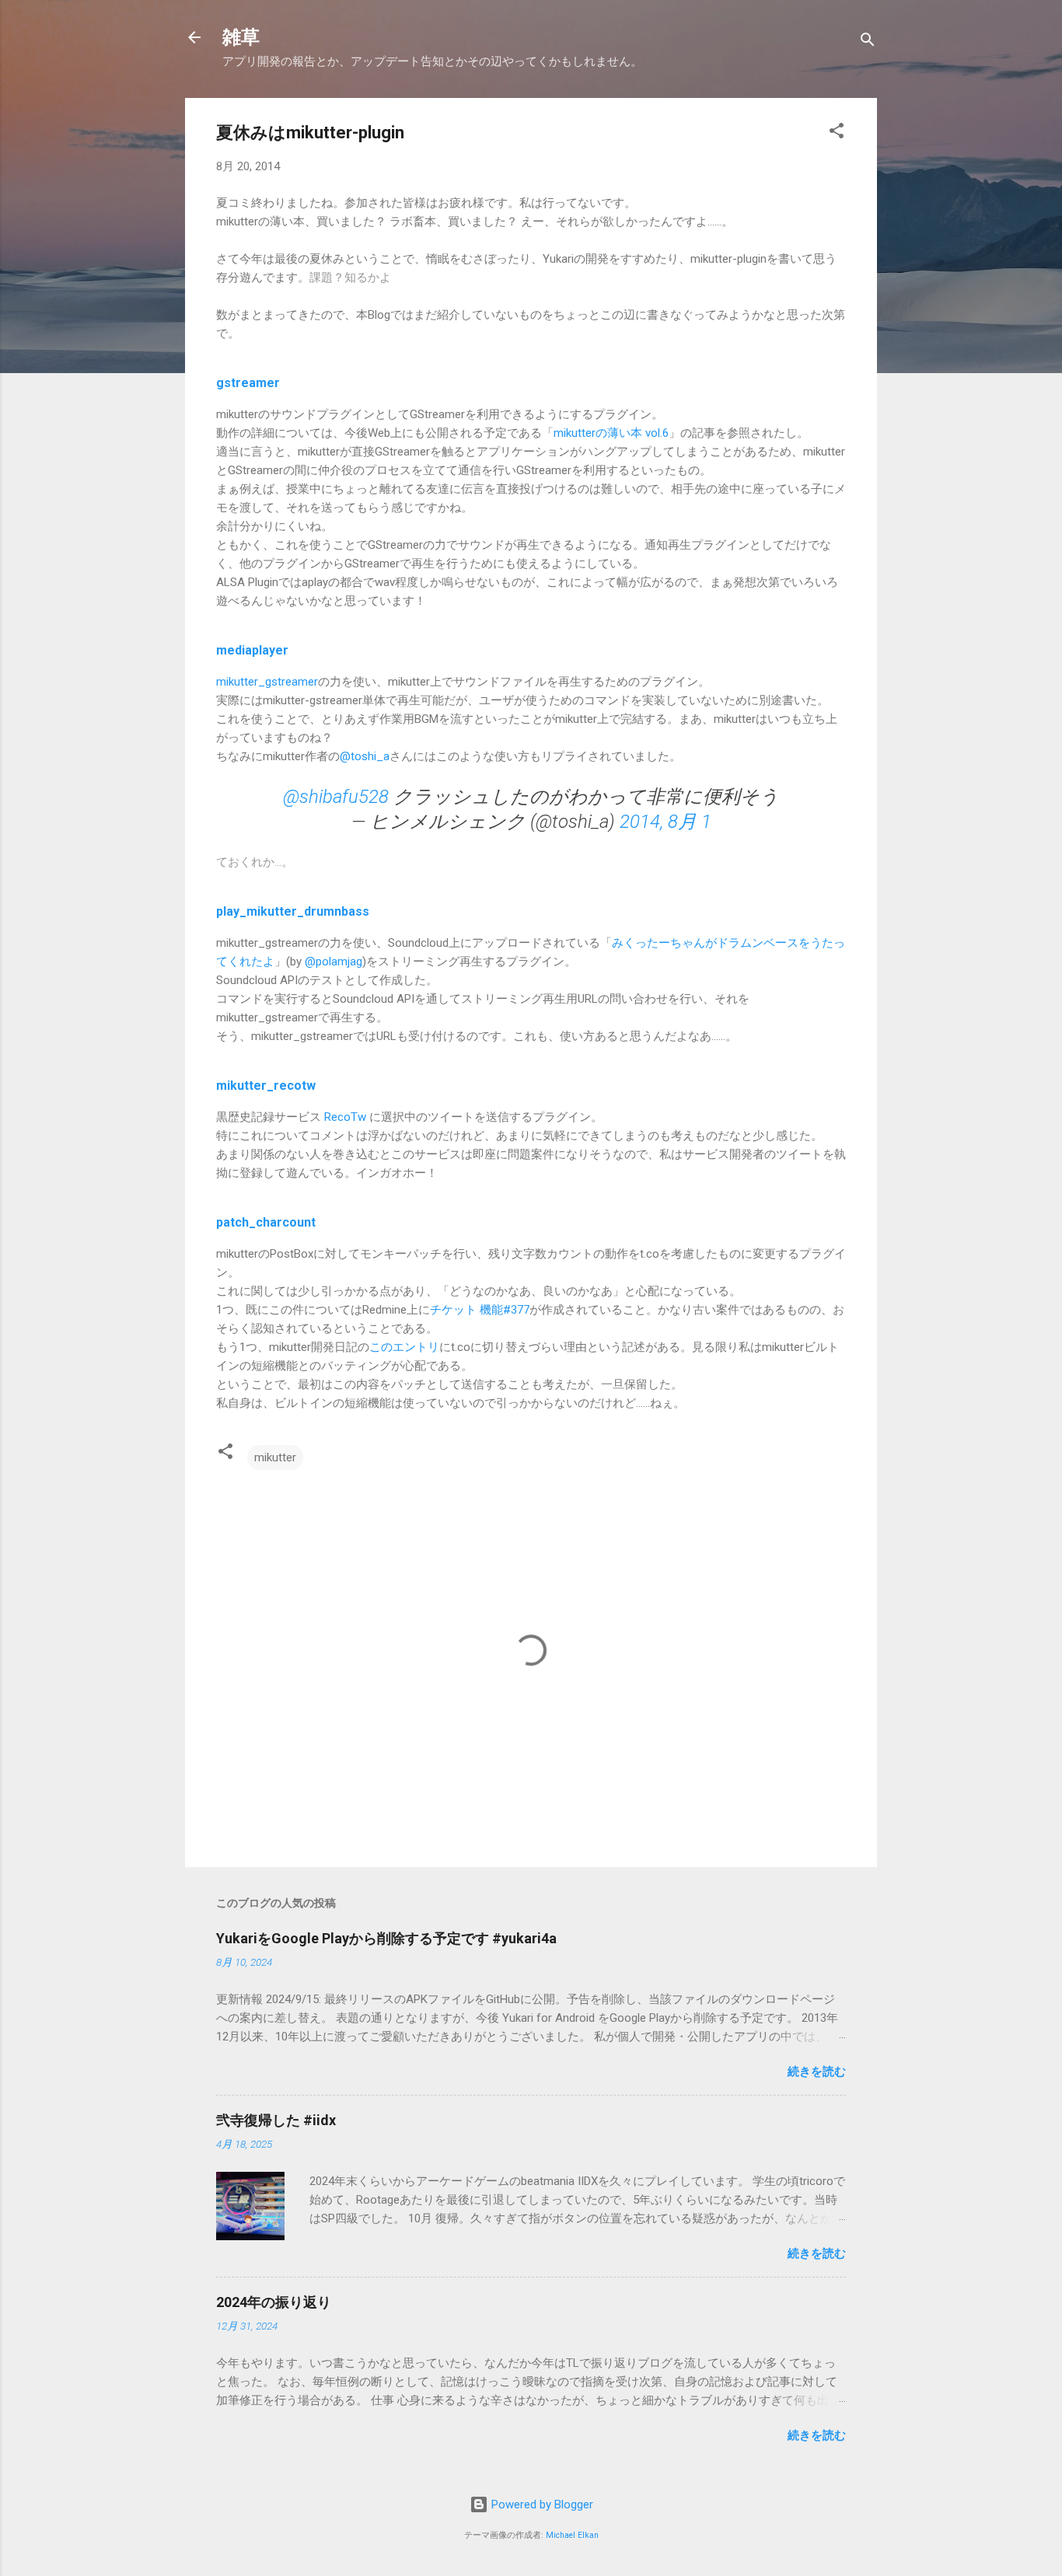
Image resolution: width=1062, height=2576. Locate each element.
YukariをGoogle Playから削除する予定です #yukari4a (386, 1938)
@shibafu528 (336, 797)
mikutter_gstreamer (267, 682)
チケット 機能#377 (480, 1310)
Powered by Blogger (541, 2504)
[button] (837, 133)
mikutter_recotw (266, 1086)
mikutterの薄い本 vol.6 (611, 433)
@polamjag (334, 962)
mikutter (275, 1457)
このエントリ (404, 1347)
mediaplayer (252, 650)
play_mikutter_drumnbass (293, 911)
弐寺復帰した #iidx (276, 2120)
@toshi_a (365, 756)
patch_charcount (266, 1222)
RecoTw (345, 1117)
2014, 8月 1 (665, 822)
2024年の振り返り (274, 2302)
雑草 (241, 37)
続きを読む (817, 2072)
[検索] (868, 42)
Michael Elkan (572, 2535)
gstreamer (248, 383)
